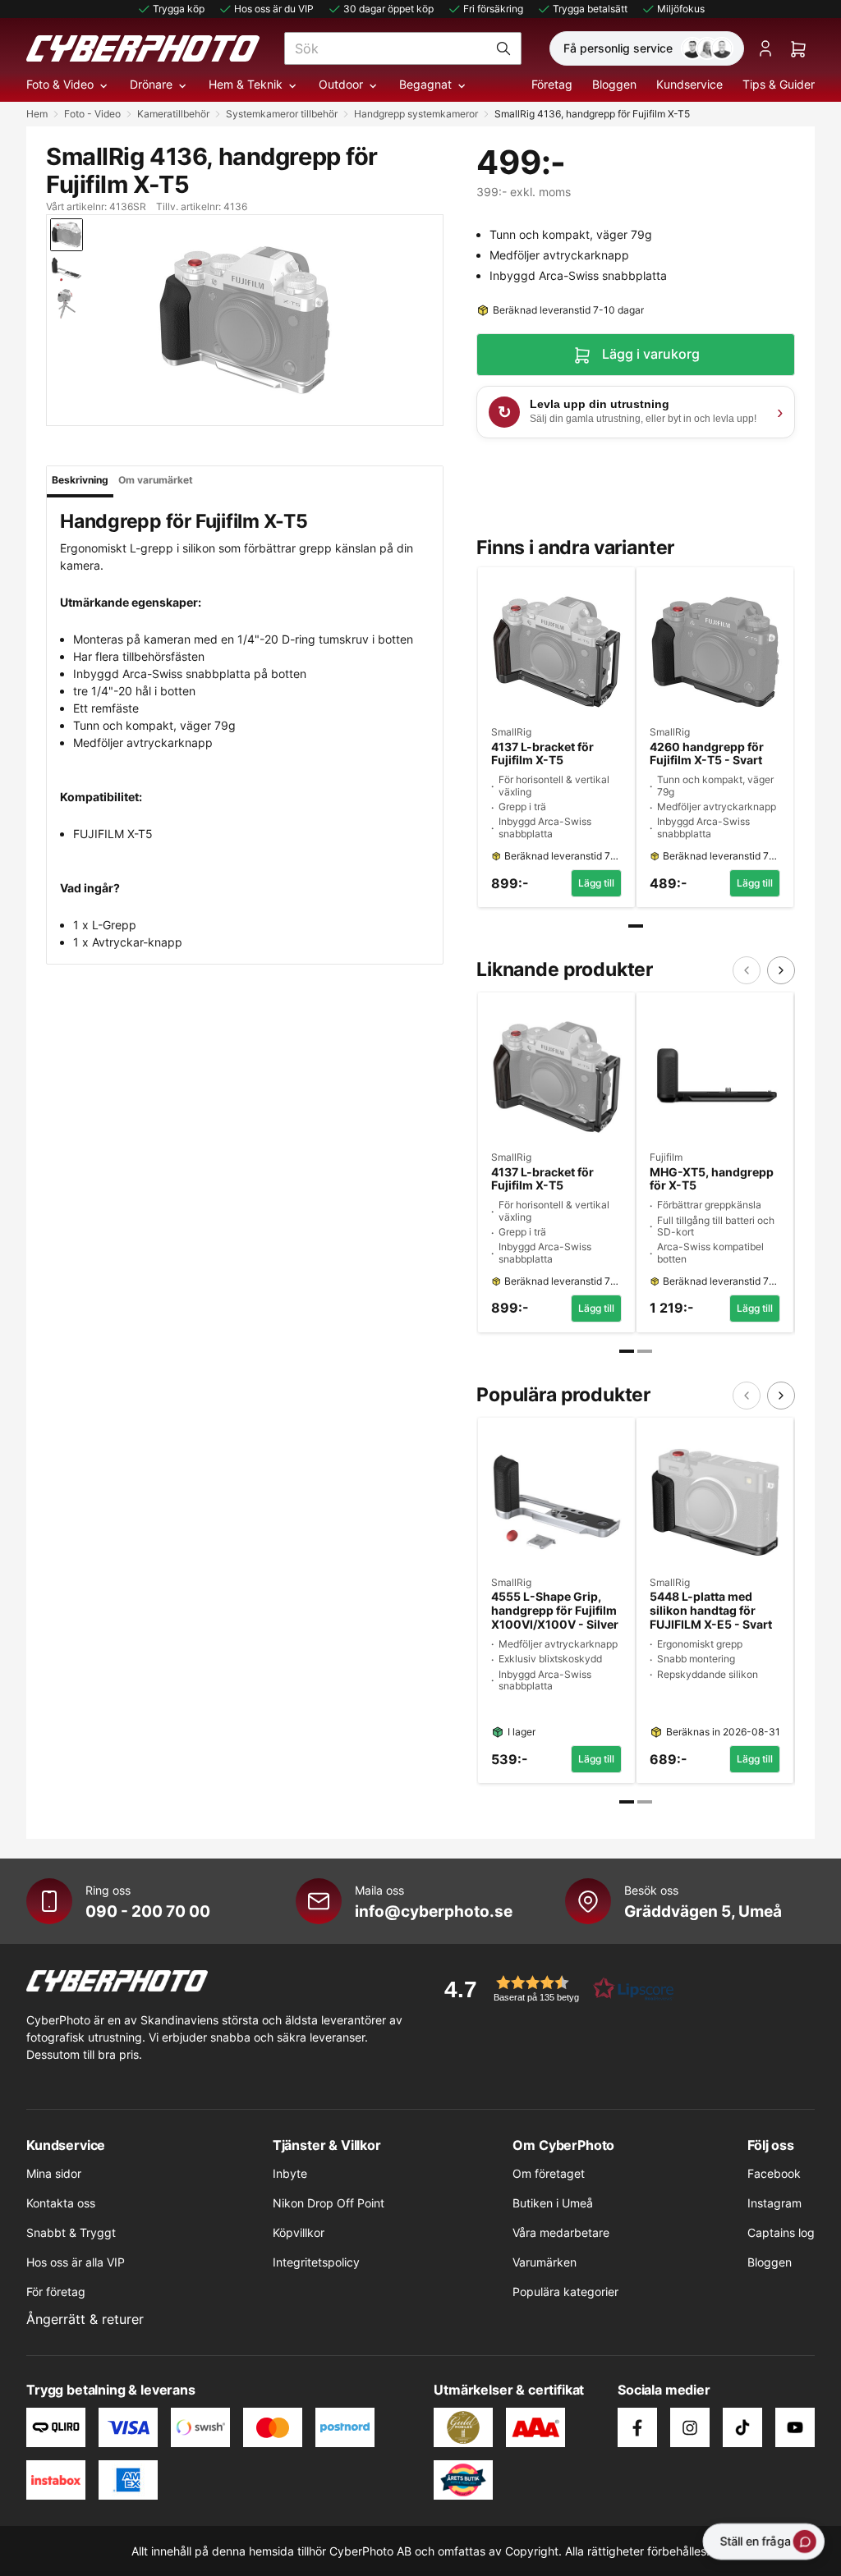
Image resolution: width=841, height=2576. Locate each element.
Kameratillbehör (173, 114)
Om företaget (549, 2173)
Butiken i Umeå (553, 2203)
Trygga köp (179, 9)
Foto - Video (92, 114)
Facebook (774, 2173)
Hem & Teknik (246, 84)
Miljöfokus (681, 9)
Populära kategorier (565, 2292)
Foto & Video (60, 84)
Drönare (151, 84)
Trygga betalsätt (590, 9)
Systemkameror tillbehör (282, 114)
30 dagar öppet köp (388, 9)
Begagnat (425, 84)
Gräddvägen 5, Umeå (703, 1911)
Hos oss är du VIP (274, 9)
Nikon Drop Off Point (329, 2203)
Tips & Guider (779, 84)
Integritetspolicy (316, 2262)
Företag (552, 84)
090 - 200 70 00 (148, 1911)
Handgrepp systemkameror (416, 114)
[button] (554, 1989)
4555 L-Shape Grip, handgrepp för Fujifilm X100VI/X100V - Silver (555, 1611)
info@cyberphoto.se (434, 1911)
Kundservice (689, 84)
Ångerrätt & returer (85, 2319)
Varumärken (545, 2262)
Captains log (781, 2232)
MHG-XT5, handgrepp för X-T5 (712, 1179)
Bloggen (614, 84)
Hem (37, 114)
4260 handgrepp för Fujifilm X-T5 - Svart (707, 754)
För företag (56, 2292)
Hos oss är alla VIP (76, 2262)
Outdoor (341, 84)
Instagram (774, 2203)
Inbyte (290, 2173)
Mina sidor (54, 2173)
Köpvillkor (299, 2232)
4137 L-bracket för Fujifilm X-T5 (542, 754)
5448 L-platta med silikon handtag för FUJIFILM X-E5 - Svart (711, 1611)
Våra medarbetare (561, 2232)
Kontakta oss (61, 2203)
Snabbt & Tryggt (71, 2232)
